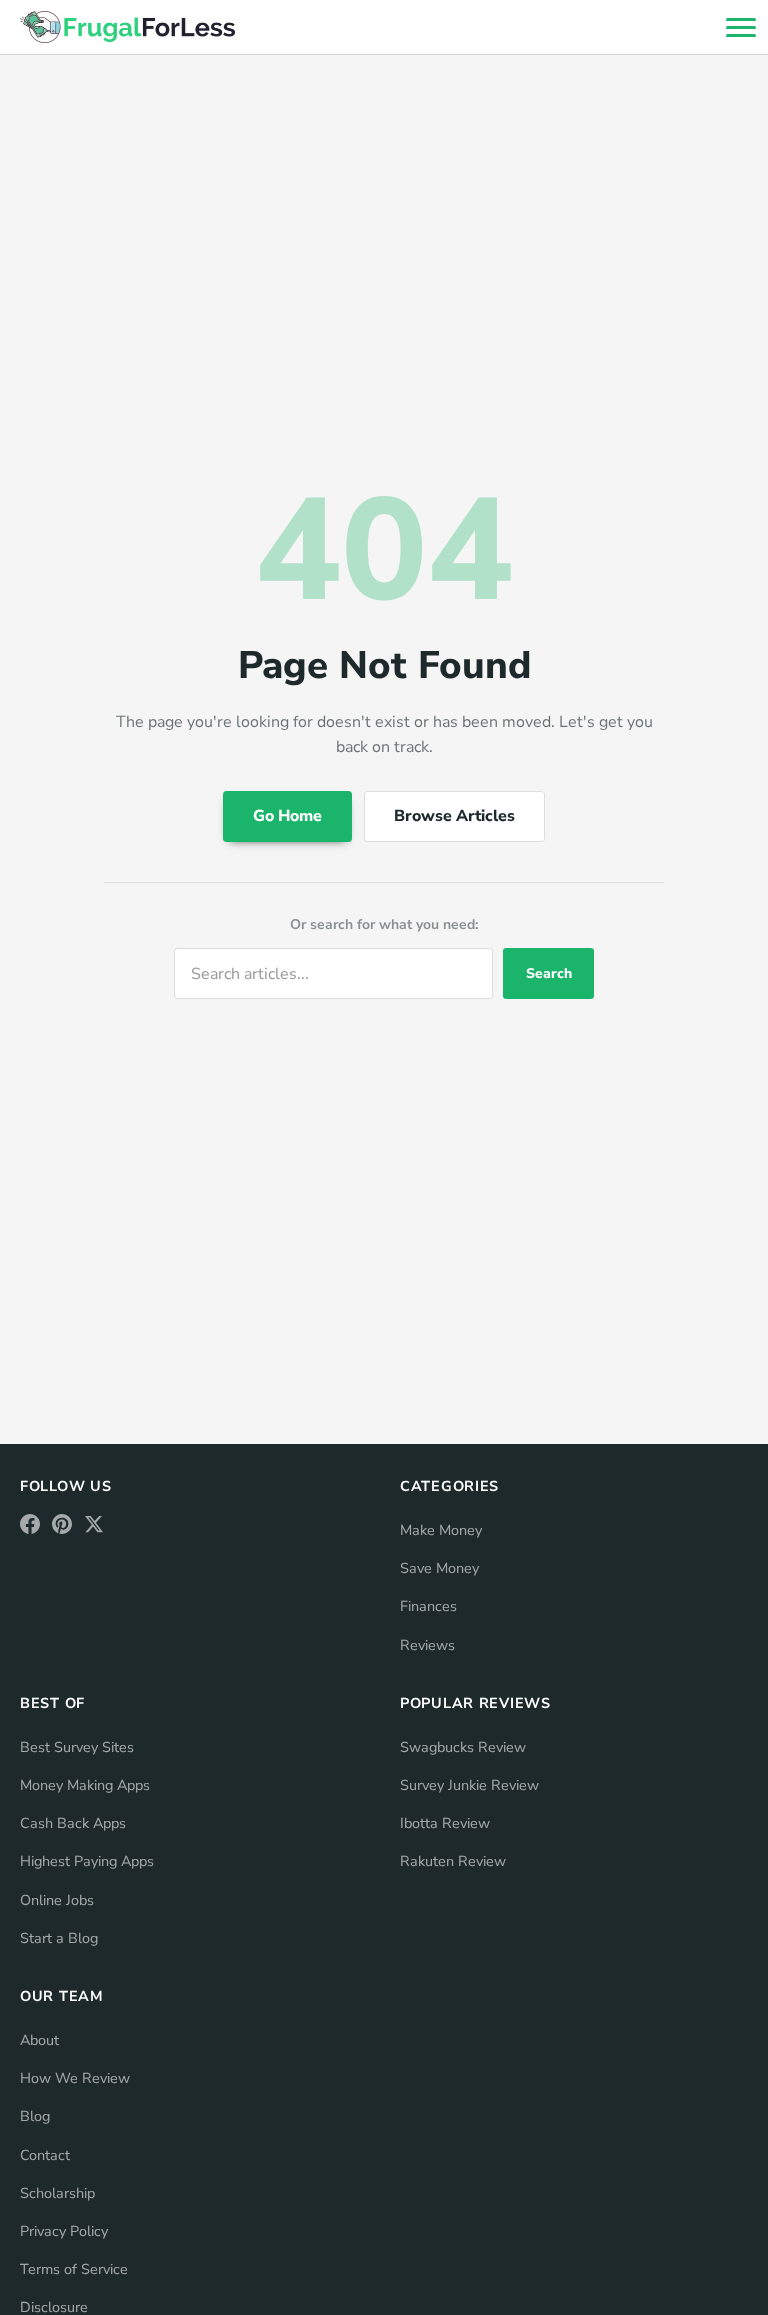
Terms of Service (74, 2269)
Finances (428, 1606)
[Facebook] (30, 1524)
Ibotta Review (445, 1823)
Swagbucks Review (463, 1747)
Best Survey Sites (77, 1747)
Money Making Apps (85, 1785)
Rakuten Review (453, 1861)
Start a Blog (59, 1938)
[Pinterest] (62, 1524)
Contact (45, 2155)
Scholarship (57, 2193)
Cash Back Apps (73, 1823)
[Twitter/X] (94, 1524)
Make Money (441, 1530)
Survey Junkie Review (469, 1785)
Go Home (287, 816)
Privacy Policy (64, 2231)
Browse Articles (454, 816)
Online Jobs (57, 1900)
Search (549, 973)
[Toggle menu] (740, 27)
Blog (35, 2116)
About (39, 2040)
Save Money (439, 1568)
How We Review (75, 2078)
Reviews (427, 1645)
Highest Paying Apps (87, 1861)
